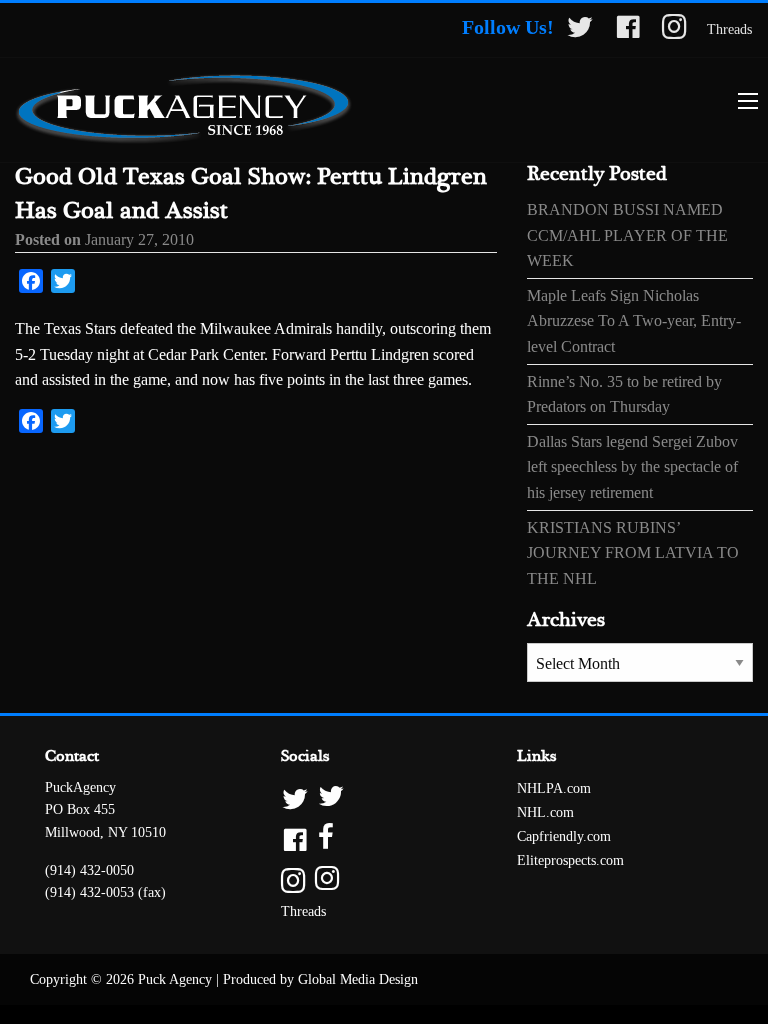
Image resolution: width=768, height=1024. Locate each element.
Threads (729, 29)
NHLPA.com (554, 788)
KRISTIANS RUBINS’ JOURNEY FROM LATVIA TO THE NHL (633, 553)
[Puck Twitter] (580, 30)
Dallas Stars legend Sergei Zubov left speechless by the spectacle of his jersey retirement (632, 467)
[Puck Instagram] (674, 30)
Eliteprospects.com (570, 860)
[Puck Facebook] (628, 30)
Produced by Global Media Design (320, 979)
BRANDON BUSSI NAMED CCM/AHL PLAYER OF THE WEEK (627, 235)
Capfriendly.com (564, 836)
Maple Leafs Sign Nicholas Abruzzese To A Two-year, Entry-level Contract (634, 321)
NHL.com (545, 812)
